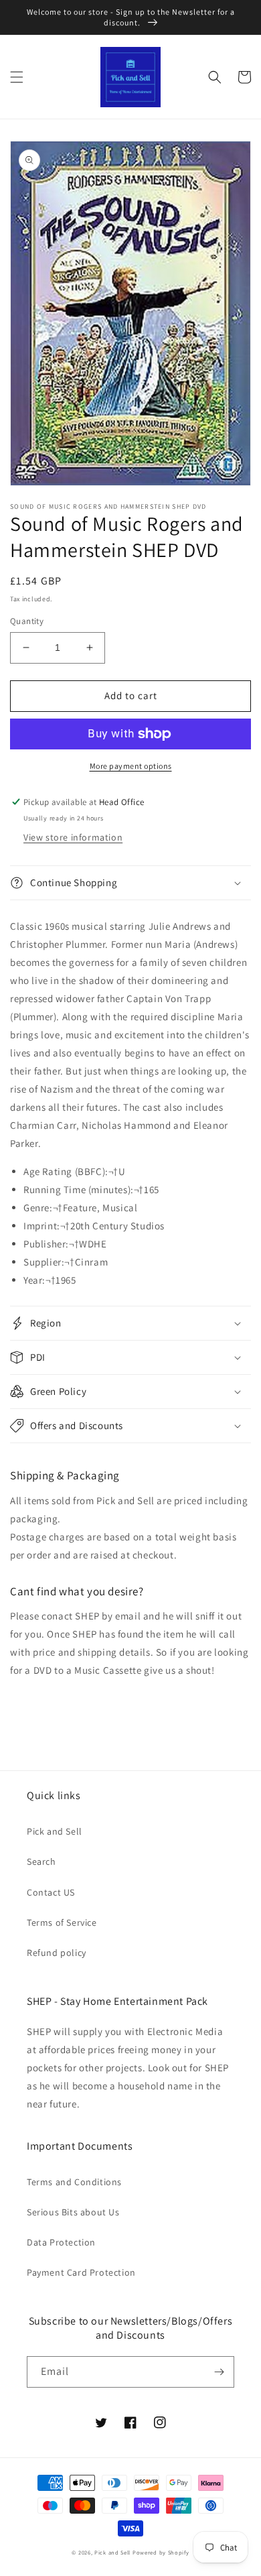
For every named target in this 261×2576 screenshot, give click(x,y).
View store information (73, 837)
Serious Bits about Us (73, 2212)
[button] (17, 77)
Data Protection (61, 2242)
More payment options (131, 766)
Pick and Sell (55, 1831)
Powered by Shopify (161, 2552)
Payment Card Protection (81, 2272)
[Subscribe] (219, 2372)
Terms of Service (62, 1922)
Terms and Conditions (74, 2182)
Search (41, 1861)
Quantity (27, 621)
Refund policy (57, 1953)
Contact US (51, 1892)
